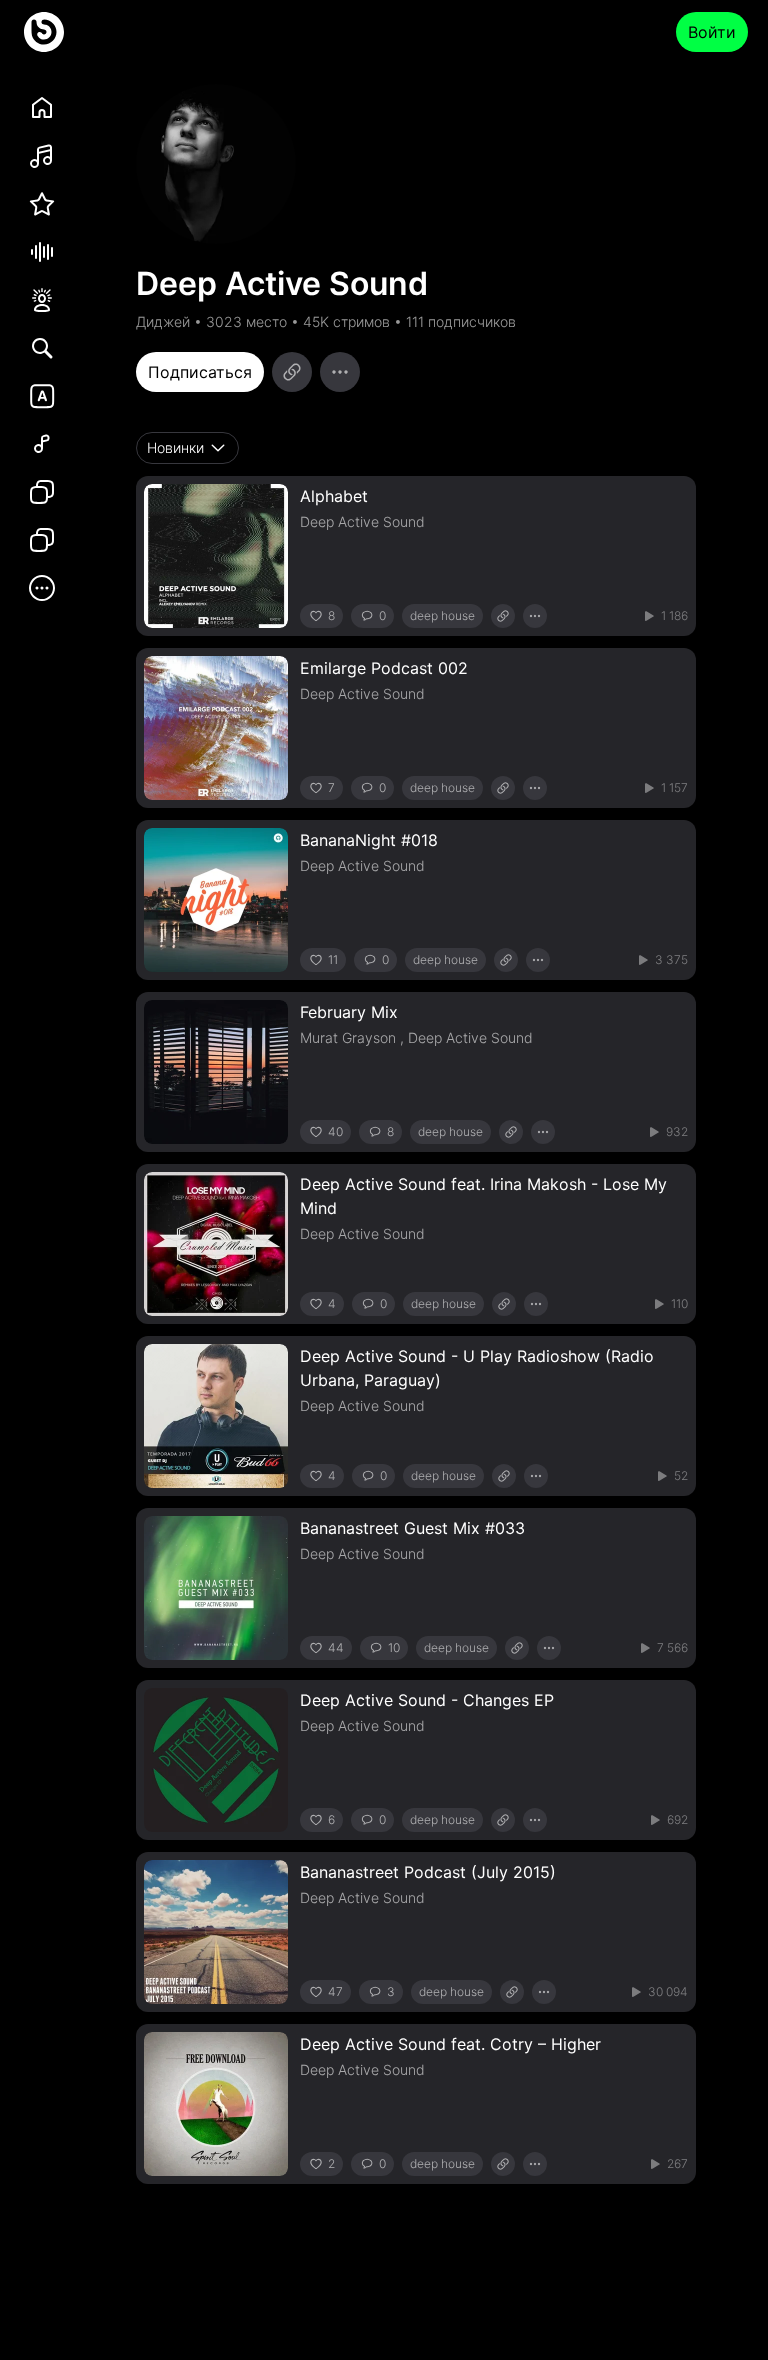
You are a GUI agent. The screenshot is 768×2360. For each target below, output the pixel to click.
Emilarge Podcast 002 (384, 668)
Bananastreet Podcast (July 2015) (428, 1872)
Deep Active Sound (362, 521)
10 (394, 1647)
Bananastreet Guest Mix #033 (412, 1528)
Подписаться (200, 372)
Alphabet (334, 496)
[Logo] (44, 32)
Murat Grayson (348, 1037)
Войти (712, 32)
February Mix (349, 1012)
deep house (442, 615)
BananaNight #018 (369, 840)
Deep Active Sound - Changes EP (427, 1700)
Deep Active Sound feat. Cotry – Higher (450, 2044)
